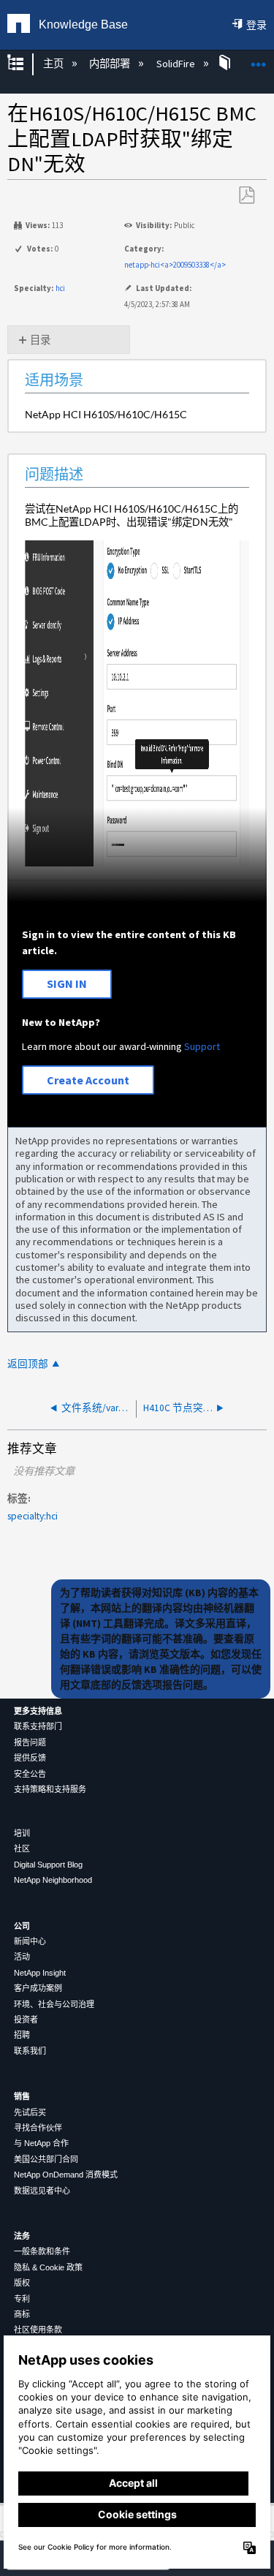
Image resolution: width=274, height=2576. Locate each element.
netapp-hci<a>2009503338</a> (175, 265)
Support (202, 1046)
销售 (22, 2096)
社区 (22, 1848)
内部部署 (111, 64)
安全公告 (30, 1774)
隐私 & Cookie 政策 (48, 2267)
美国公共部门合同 (46, 2159)
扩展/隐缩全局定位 (259, 60)
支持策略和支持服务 (50, 1789)
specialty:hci (33, 1516)
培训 (22, 1833)
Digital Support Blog (48, 1865)
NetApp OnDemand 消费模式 (66, 2175)
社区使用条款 (38, 2330)
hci (60, 288)
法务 (22, 2236)
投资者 (26, 2020)
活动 (22, 1957)
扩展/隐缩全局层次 (25, 64)
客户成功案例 (38, 1988)
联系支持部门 (38, 1726)
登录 (256, 25)
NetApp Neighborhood (53, 1880)
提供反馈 (30, 1758)
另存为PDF (246, 196)
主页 (54, 64)
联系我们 (30, 2051)
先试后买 (30, 2112)
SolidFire (176, 64)
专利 (22, 2299)
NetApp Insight (40, 1973)
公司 (22, 1926)
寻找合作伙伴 (38, 2128)
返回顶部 (28, 1364)
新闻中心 (30, 1941)
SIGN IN (67, 983)
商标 (22, 2314)
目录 (40, 340)
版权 (22, 2283)
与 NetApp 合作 (41, 2143)
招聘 (22, 2035)
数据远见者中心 (42, 2191)
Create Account (88, 1080)
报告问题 (30, 1742)
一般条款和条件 (42, 2251)
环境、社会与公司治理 (54, 2004)
